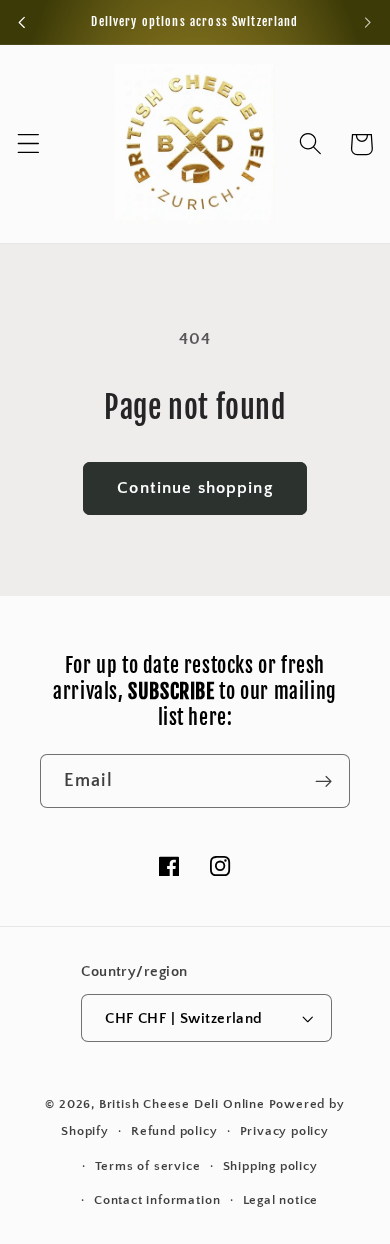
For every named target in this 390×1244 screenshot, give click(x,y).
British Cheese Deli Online (182, 1104)
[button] (28, 144)
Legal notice (281, 1200)
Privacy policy (284, 1131)
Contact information (157, 1200)
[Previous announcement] (22, 22)
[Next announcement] (368, 22)
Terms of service (148, 1166)
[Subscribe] (323, 781)
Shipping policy (270, 1166)
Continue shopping (195, 487)
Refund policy (174, 1131)
